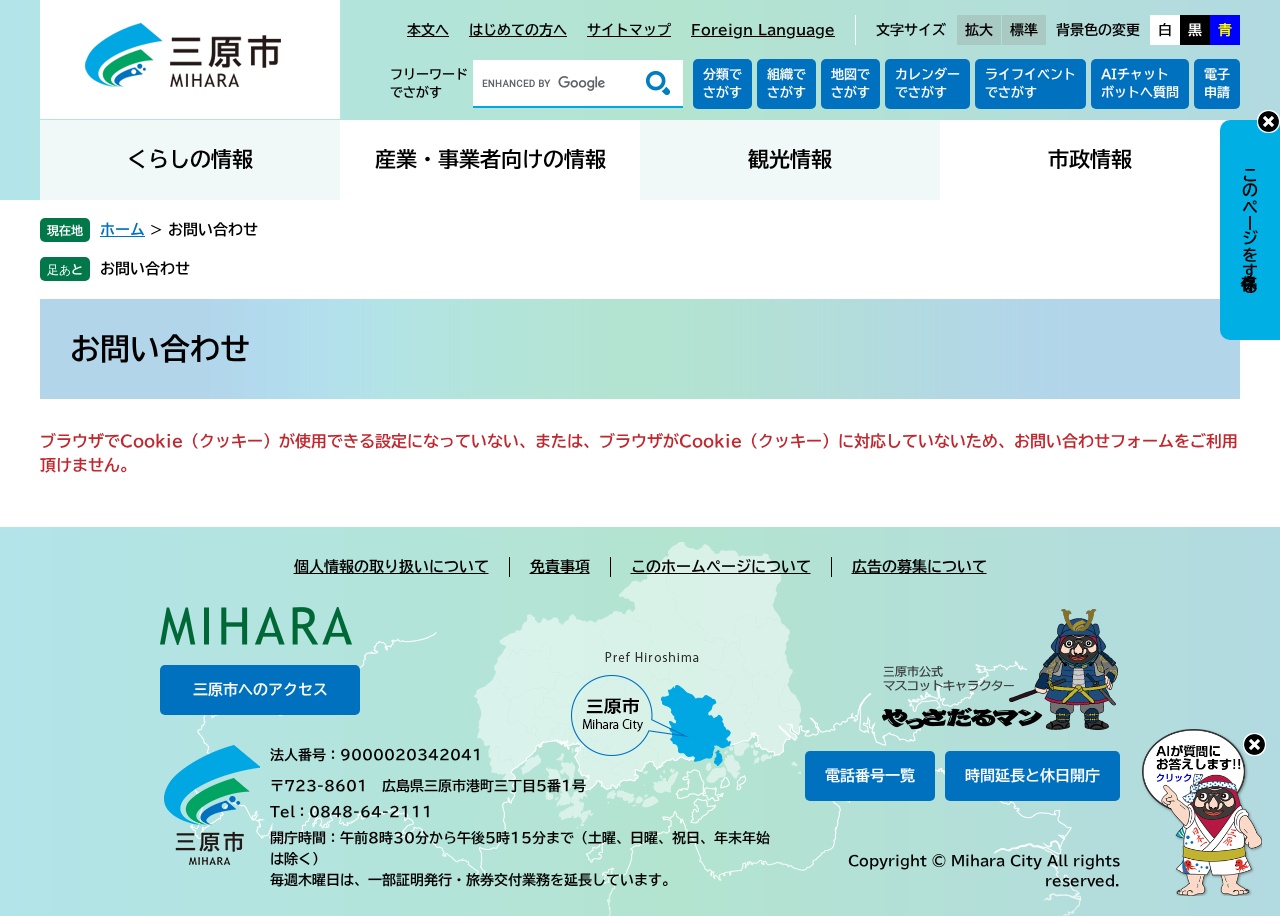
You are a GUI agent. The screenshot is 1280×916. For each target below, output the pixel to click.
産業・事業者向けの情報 (490, 159)
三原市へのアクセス (260, 689)
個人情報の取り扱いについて (391, 566)
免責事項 (560, 566)
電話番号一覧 (870, 775)
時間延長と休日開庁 (1032, 775)
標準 (1024, 30)
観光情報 (790, 159)
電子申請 (1217, 83)
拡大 (979, 30)
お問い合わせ (145, 268)
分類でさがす (722, 83)
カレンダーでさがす (927, 83)
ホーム (122, 229)
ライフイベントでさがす (1030, 83)
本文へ (428, 30)
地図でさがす (850, 83)
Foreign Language (763, 30)
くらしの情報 (190, 159)
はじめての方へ (518, 30)
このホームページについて (721, 566)
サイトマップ (629, 30)
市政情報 (1090, 159)
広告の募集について (919, 566)
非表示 (1268, 121)
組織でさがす (786, 83)
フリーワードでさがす (429, 83)
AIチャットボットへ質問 (1140, 83)
